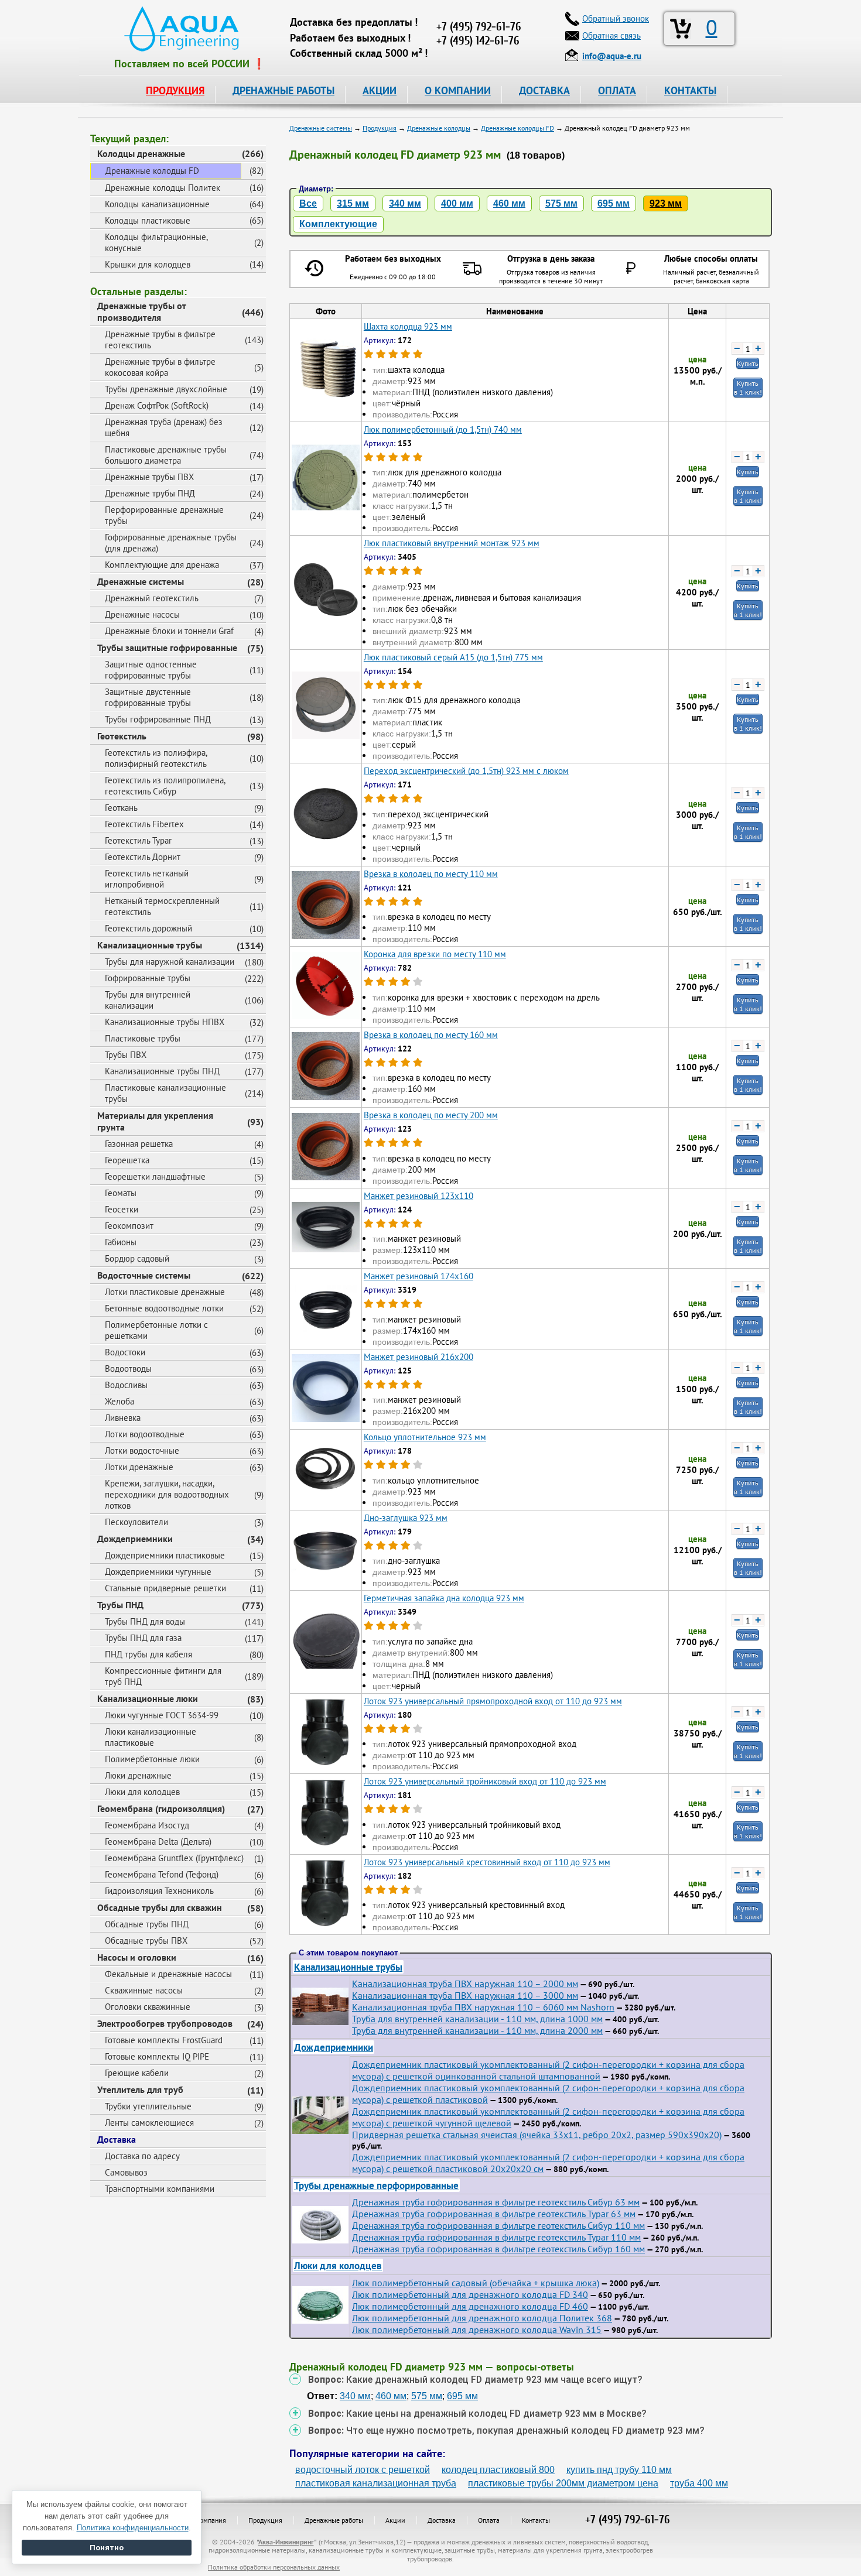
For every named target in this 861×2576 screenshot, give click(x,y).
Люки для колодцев (142, 1792)
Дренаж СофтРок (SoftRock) (157, 405)
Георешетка (127, 1160)
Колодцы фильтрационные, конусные (156, 242)
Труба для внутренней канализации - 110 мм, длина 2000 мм (477, 2030)
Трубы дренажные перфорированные (376, 2185)
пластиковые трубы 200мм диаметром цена (563, 2483)
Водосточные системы (144, 1275)
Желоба (119, 1401)
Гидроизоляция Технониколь (159, 1891)
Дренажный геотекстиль (152, 598)
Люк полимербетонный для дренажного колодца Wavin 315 (477, 2330)
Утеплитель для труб (140, 2089)
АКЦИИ (380, 90)
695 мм (614, 203)
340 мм (405, 203)
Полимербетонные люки (152, 1759)
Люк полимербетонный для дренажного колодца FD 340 (470, 2294)
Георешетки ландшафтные (155, 1176)
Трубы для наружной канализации (170, 962)
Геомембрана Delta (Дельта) (158, 1842)
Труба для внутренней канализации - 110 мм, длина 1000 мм (477, 2019)
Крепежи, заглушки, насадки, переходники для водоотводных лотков (167, 1494)
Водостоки (125, 1352)
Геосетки (122, 1209)
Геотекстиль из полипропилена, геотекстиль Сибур (165, 786)
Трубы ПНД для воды (145, 1621)
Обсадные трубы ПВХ (146, 1940)
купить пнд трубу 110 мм (619, 2470)
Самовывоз (126, 2172)
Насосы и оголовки (137, 1957)
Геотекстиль (122, 736)
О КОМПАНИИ (458, 90)
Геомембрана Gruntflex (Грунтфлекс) (174, 1858)
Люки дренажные (138, 1775)
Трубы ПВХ (126, 1055)
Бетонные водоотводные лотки (164, 1308)
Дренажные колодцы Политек (163, 188)
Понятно (107, 2548)
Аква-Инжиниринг (286, 2542)
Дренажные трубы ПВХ (149, 477)
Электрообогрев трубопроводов (165, 2023)
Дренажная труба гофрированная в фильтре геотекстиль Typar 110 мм (496, 2237)
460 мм (509, 203)
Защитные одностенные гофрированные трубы (151, 670)
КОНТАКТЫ (690, 90)
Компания (211, 2520)
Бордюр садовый (137, 1258)
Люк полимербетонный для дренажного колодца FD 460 (470, 2306)
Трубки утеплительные (148, 2106)
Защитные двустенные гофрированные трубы (148, 697)
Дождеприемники (135, 1539)
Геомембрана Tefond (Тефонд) (162, 1874)
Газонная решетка (139, 1144)
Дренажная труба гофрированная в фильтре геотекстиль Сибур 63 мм (496, 2202)
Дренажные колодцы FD (152, 171)
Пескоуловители (136, 1522)
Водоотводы (128, 1368)
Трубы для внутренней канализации (148, 1000)
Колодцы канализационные (157, 204)
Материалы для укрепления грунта (155, 1121)
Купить (748, 363)
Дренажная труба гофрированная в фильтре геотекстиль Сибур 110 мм (498, 2225)
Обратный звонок (616, 18)
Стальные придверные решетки (165, 1588)
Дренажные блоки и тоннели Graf (169, 631)
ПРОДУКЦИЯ (175, 90)
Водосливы (126, 1385)
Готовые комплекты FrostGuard (164, 2040)
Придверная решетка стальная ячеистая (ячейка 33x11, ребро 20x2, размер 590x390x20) (537, 2135)
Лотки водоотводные (145, 1434)
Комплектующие (338, 224)
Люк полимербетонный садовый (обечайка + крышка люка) (476, 2283)
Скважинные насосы (144, 1990)
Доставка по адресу (142, 2156)
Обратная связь (611, 35)
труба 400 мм (699, 2483)
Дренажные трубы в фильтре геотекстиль (160, 340)
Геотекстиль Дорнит (143, 857)
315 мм (353, 203)
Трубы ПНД (120, 1605)
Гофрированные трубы (148, 978)
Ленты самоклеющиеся (149, 2123)
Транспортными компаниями (160, 2189)
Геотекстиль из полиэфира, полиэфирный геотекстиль (156, 758)
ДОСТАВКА (544, 90)
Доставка (117, 2139)
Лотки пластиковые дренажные (165, 1292)
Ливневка (123, 1418)
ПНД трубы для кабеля (148, 1654)
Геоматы (121, 1193)
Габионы (121, 1242)
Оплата (489, 2520)
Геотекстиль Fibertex (144, 824)
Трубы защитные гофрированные (167, 648)
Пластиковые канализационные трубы (165, 1093)
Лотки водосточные (142, 1450)
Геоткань (121, 808)
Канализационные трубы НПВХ (165, 1022)
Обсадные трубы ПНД (147, 1924)
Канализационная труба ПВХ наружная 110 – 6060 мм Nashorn (483, 2007)
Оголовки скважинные (148, 2007)
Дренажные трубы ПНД (150, 493)
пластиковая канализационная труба (376, 2483)
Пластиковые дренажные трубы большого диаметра (166, 455)
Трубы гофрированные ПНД (158, 719)
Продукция (265, 2520)
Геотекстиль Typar (138, 840)
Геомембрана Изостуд (147, 1825)
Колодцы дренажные (141, 153)
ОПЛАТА (617, 90)
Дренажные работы (334, 2520)
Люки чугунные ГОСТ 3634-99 (162, 1715)
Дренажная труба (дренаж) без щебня (164, 427)
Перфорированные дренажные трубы (164, 515)
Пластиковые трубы (143, 1038)
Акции (395, 2520)
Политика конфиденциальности (133, 2528)
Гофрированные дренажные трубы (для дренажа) (171, 543)
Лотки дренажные (139, 1467)
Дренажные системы (141, 581)
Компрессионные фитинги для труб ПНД (163, 1676)
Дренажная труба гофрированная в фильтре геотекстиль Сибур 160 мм (498, 2249)
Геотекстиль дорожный (148, 928)
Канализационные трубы (150, 945)
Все (308, 203)
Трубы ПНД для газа (143, 1638)
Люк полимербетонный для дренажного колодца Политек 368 (482, 2318)
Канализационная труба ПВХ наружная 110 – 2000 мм (465, 1984)
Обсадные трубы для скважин (160, 1907)
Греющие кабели (137, 2073)
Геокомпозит (129, 1226)
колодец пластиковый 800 (498, 2470)
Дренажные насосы (142, 614)
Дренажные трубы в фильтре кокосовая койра (160, 367)
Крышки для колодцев (148, 264)
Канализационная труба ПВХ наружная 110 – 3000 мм (465, 1995)
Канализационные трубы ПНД (162, 1071)
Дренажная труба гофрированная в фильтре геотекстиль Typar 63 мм (494, 2214)
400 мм (457, 203)
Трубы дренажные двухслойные (166, 389)
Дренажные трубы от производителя (142, 311)
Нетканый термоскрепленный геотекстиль (162, 906)
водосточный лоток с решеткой (363, 2470)
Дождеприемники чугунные (158, 1572)
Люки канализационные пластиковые (151, 1737)
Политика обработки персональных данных (274, 2567)
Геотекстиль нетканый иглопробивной (147, 879)
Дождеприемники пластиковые (165, 1555)
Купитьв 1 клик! (748, 388)
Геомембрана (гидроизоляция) (161, 1808)
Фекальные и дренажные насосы (168, 1974)
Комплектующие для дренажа (162, 565)
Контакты (536, 2520)
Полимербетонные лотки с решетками (156, 1330)
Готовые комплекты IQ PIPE (157, 2056)
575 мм (561, 203)
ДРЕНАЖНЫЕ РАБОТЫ (283, 90)
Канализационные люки (148, 1698)
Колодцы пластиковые (148, 220)
